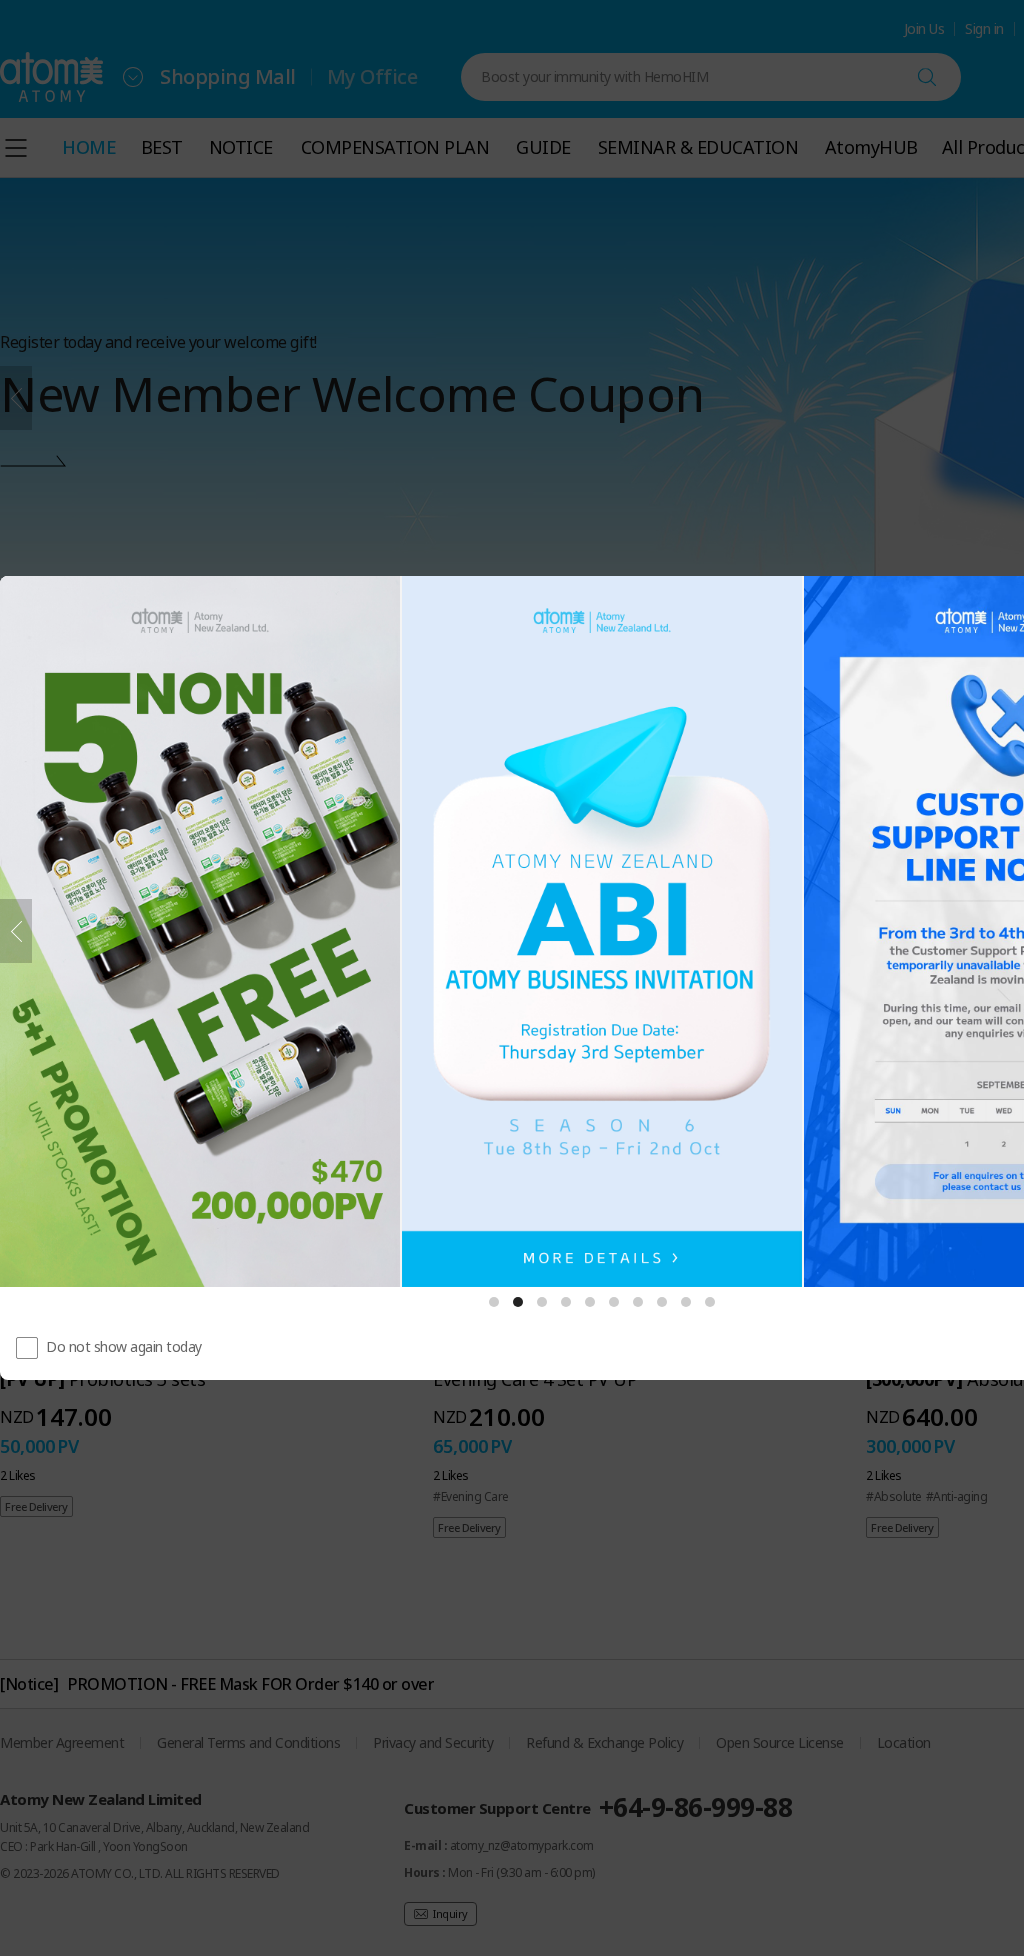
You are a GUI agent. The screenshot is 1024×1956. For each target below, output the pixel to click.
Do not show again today (124, 1346)
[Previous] (16, 931)
